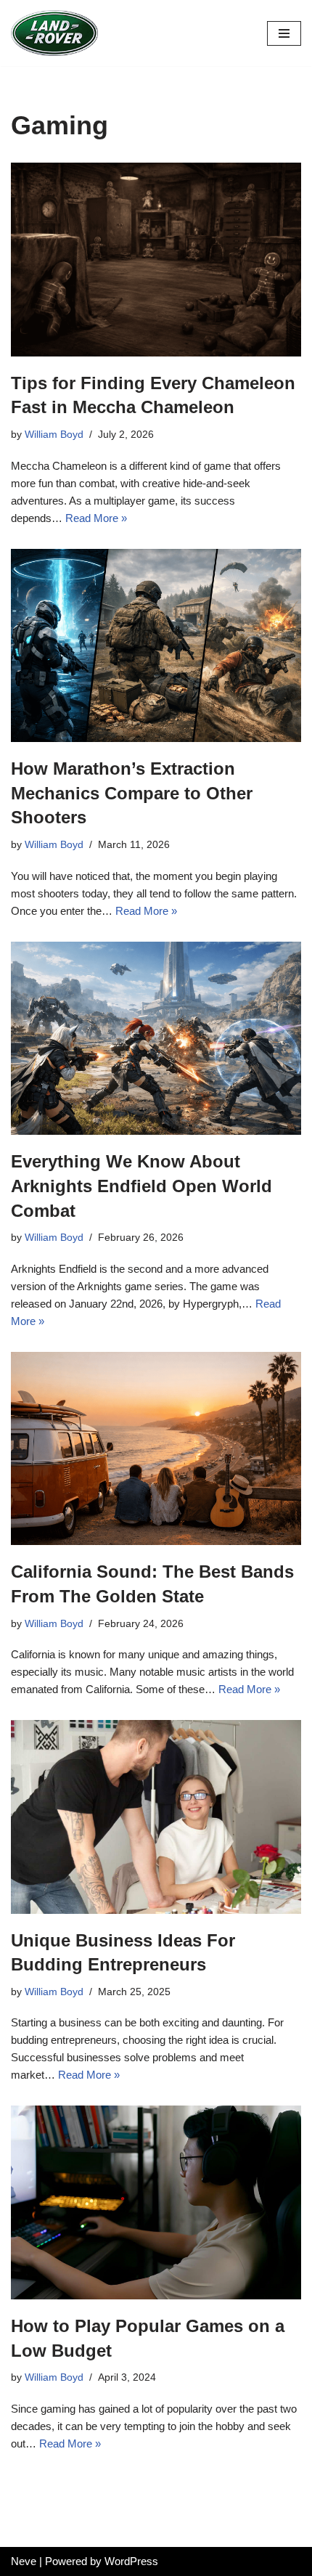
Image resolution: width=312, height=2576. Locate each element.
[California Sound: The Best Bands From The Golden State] (156, 1449)
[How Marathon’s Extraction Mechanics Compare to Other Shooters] (156, 646)
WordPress (131, 2561)
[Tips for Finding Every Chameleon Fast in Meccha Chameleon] (156, 260)
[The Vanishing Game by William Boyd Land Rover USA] (54, 33)
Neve (24, 2561)
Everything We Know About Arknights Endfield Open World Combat (141, 1186)
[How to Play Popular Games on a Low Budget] (156, 2202)
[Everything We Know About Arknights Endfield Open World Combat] (156, 1039)
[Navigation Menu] (284, 33)
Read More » (96, 518)
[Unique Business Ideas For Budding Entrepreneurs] (156, 1817)
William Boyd (54, 435)
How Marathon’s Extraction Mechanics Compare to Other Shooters (132, 793)
